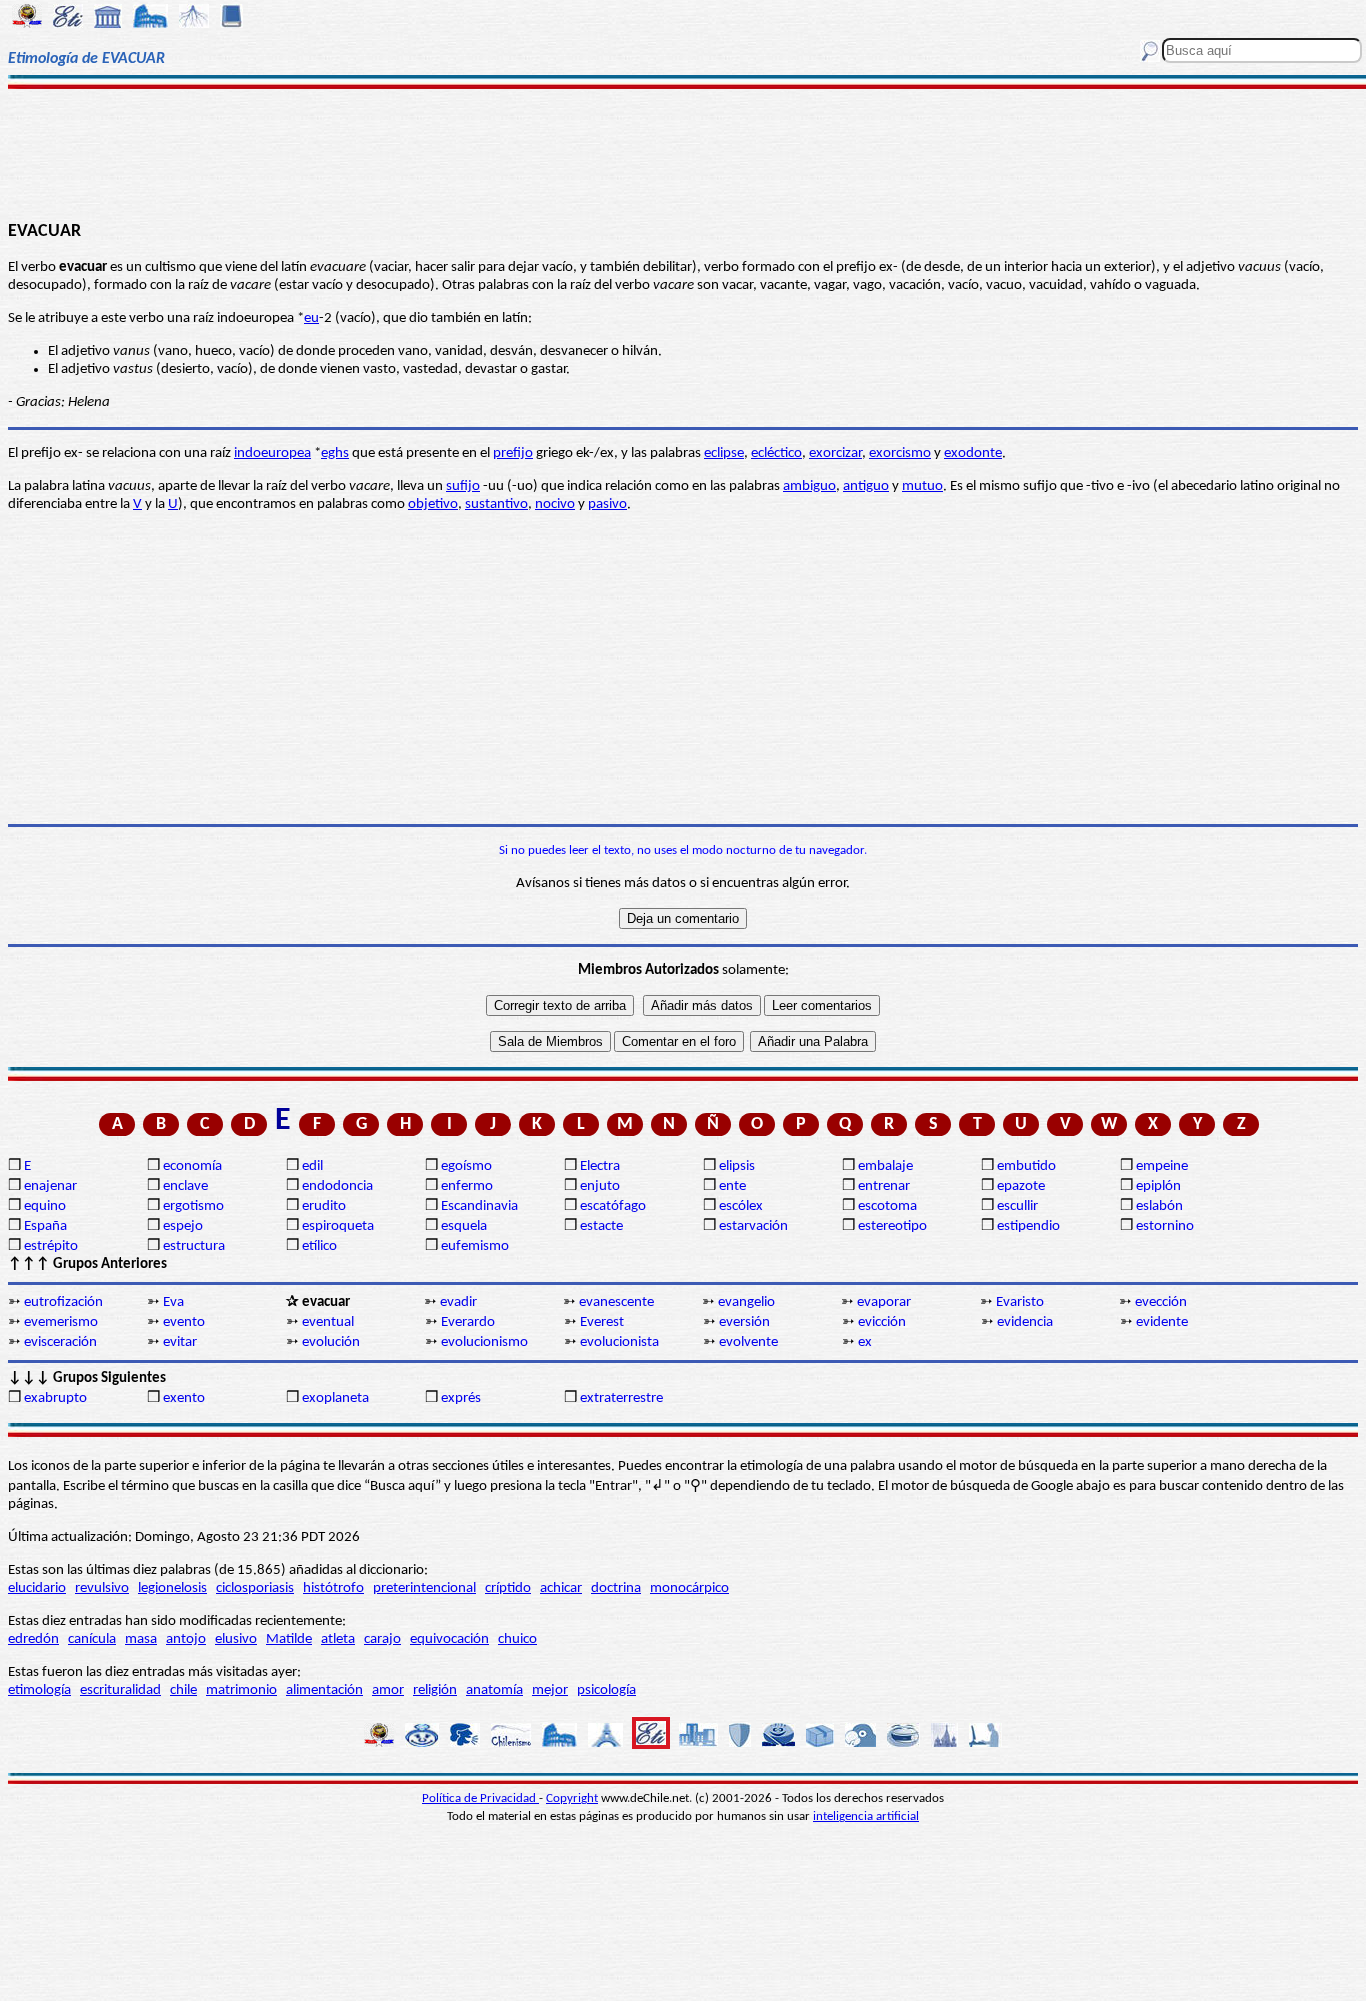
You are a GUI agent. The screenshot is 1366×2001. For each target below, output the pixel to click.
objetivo (433, 504)
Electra (600, 1166)
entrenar (884, 1186)
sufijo (463, 486)
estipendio (1028, 1226)
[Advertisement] (683, 152)
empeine (1162, 1166)
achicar (561, 1588)
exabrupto (55, 1398)
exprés (461, 1398)
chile (183, 1690)
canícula (92, 1639)
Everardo (468, 1322)
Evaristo (1020, 1302)
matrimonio (241, 1690)
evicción (882, 1322)
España (45, 1226)
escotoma (887, 1206)
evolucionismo (484, 1342)
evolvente (748, 1342)
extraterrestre (621, 1398)
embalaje (885, 1166)
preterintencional (424, 1588)
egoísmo (466, 1166)
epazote (1021, 1186)
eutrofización (63, 1302)
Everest (602, 1322)
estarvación (753, 1226)
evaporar (884, 1302)
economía (192, 1166)
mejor (550, 1690)
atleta (338, 1639)
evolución (331, 1342)
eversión (744, 1322)
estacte (601, 1226)
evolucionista (619, 1342)
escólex (741, 1206)
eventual (328, 1322)
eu (311, 318)
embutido (1026, 1166)
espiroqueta (338, 1226)
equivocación (449, 1639)
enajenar (50, 1186)
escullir (1017, 1206)
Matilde (289, 1639)
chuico (517, 1639)
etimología (39, 1690)
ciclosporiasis (255, 1588)
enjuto (600, 1186)
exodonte (973, 453)
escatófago (613, 1206)
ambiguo (809, 486)
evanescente (616, 1302)
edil (312, 1166)
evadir (458, 1302)
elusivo (236, 1639)
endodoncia (337, 1186)
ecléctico (776, 453)
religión (435, 1690)
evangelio (746, 1302)
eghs (335, 453)
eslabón (1159, 1206)
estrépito (51, 1246)
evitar (180, 1342)
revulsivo (102, 1588)
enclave (185, 1186)
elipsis (737, 1166)
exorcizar (835, 453)
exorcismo (900, 453)
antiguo (866, 486)
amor (388, 1690)
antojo (186, 1639)
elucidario (37, 1588)
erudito (324, 1206)
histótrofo (333, 1588)
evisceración (60, 1342)
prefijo (513, 453)
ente (732, 1186)
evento (184, 1322)
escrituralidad (120, 1690)
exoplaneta (335, 1398)
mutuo (922, 486)
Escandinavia (479, 1206)
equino (45, 1206)
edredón (33, 1639)
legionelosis (172, 1588)
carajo (382, 1639)
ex (865, 1342)
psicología (606, 1690)
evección (1161, 1302)
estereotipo (892, 1226)
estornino (1165, 1226)
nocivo (555, 504)
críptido (508, 1588)
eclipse (724, 453)
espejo (183, 1226)
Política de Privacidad (480, 1798)
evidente (1162, 1322)
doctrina (616, 1588)
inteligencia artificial (866, 1816)
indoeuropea (272, 453)
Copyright (572, 1798)
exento (184, 1398)
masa (141, 1639)
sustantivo (496, 504)
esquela (464, 1226)
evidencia (1025, 1322)
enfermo (467, 1186)
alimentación (324, 1690)
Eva (173, 1302)
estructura (194, 1246)
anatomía (494, 1690)
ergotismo (193, 1206)
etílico (319, 1246)
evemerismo (61, 1322)
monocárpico (689, 1588)
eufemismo (475, 1246)
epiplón (1158, 1186)
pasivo (607, 504)
